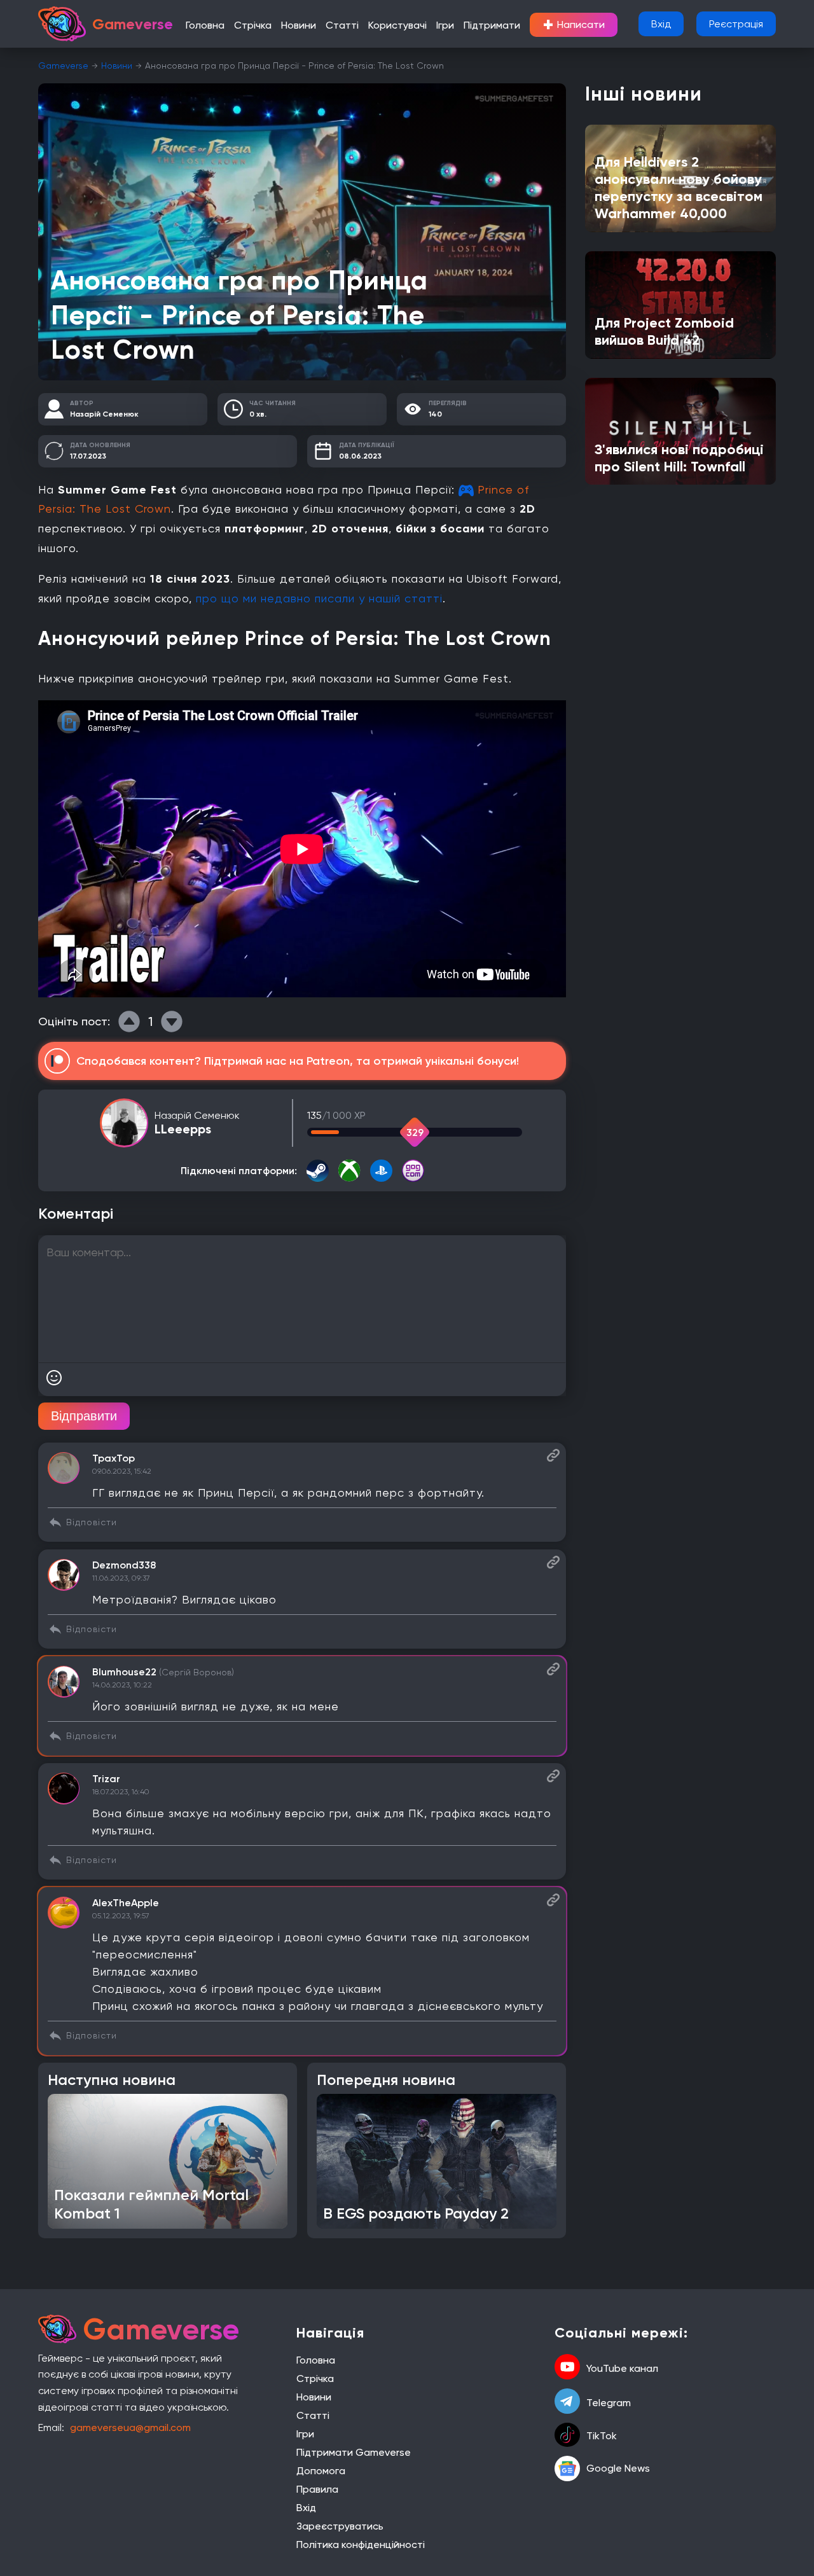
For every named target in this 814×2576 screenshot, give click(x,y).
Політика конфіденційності (361, 2545)
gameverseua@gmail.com (130, 2427)
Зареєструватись (340, 2526)
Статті (342, 25)
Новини (299, 25)
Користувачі (397, 25)
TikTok (602, 2436)
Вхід (661, 24)
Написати (574, 25)
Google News (618, 2468)
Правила (317, 2489)
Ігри (445, 25)
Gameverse (63, 66)
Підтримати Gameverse (354, 2452)
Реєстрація (736, 24)
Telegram (609, 2403)
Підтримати (492, 25)
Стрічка (253, 25)
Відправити (84, 1416)
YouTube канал (622, 2368)
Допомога (321, 2471)
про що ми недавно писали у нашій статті (319, 598)
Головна (205, 25)
